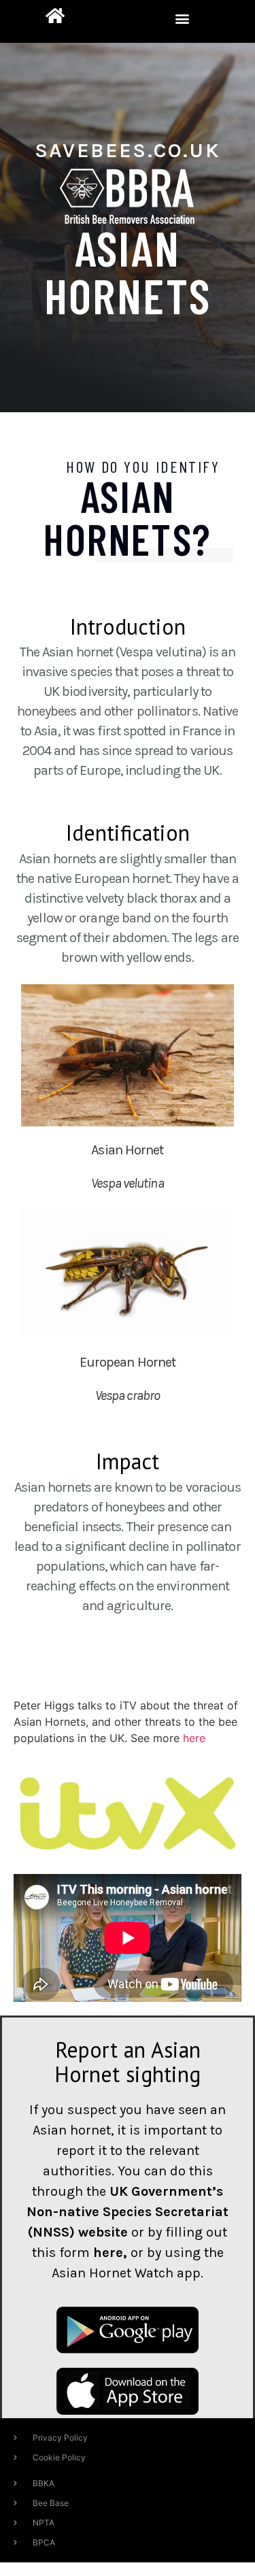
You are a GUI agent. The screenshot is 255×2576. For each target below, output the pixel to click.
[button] (183, 18)
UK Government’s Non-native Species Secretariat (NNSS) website (128, 2212)
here (194, 1738)
